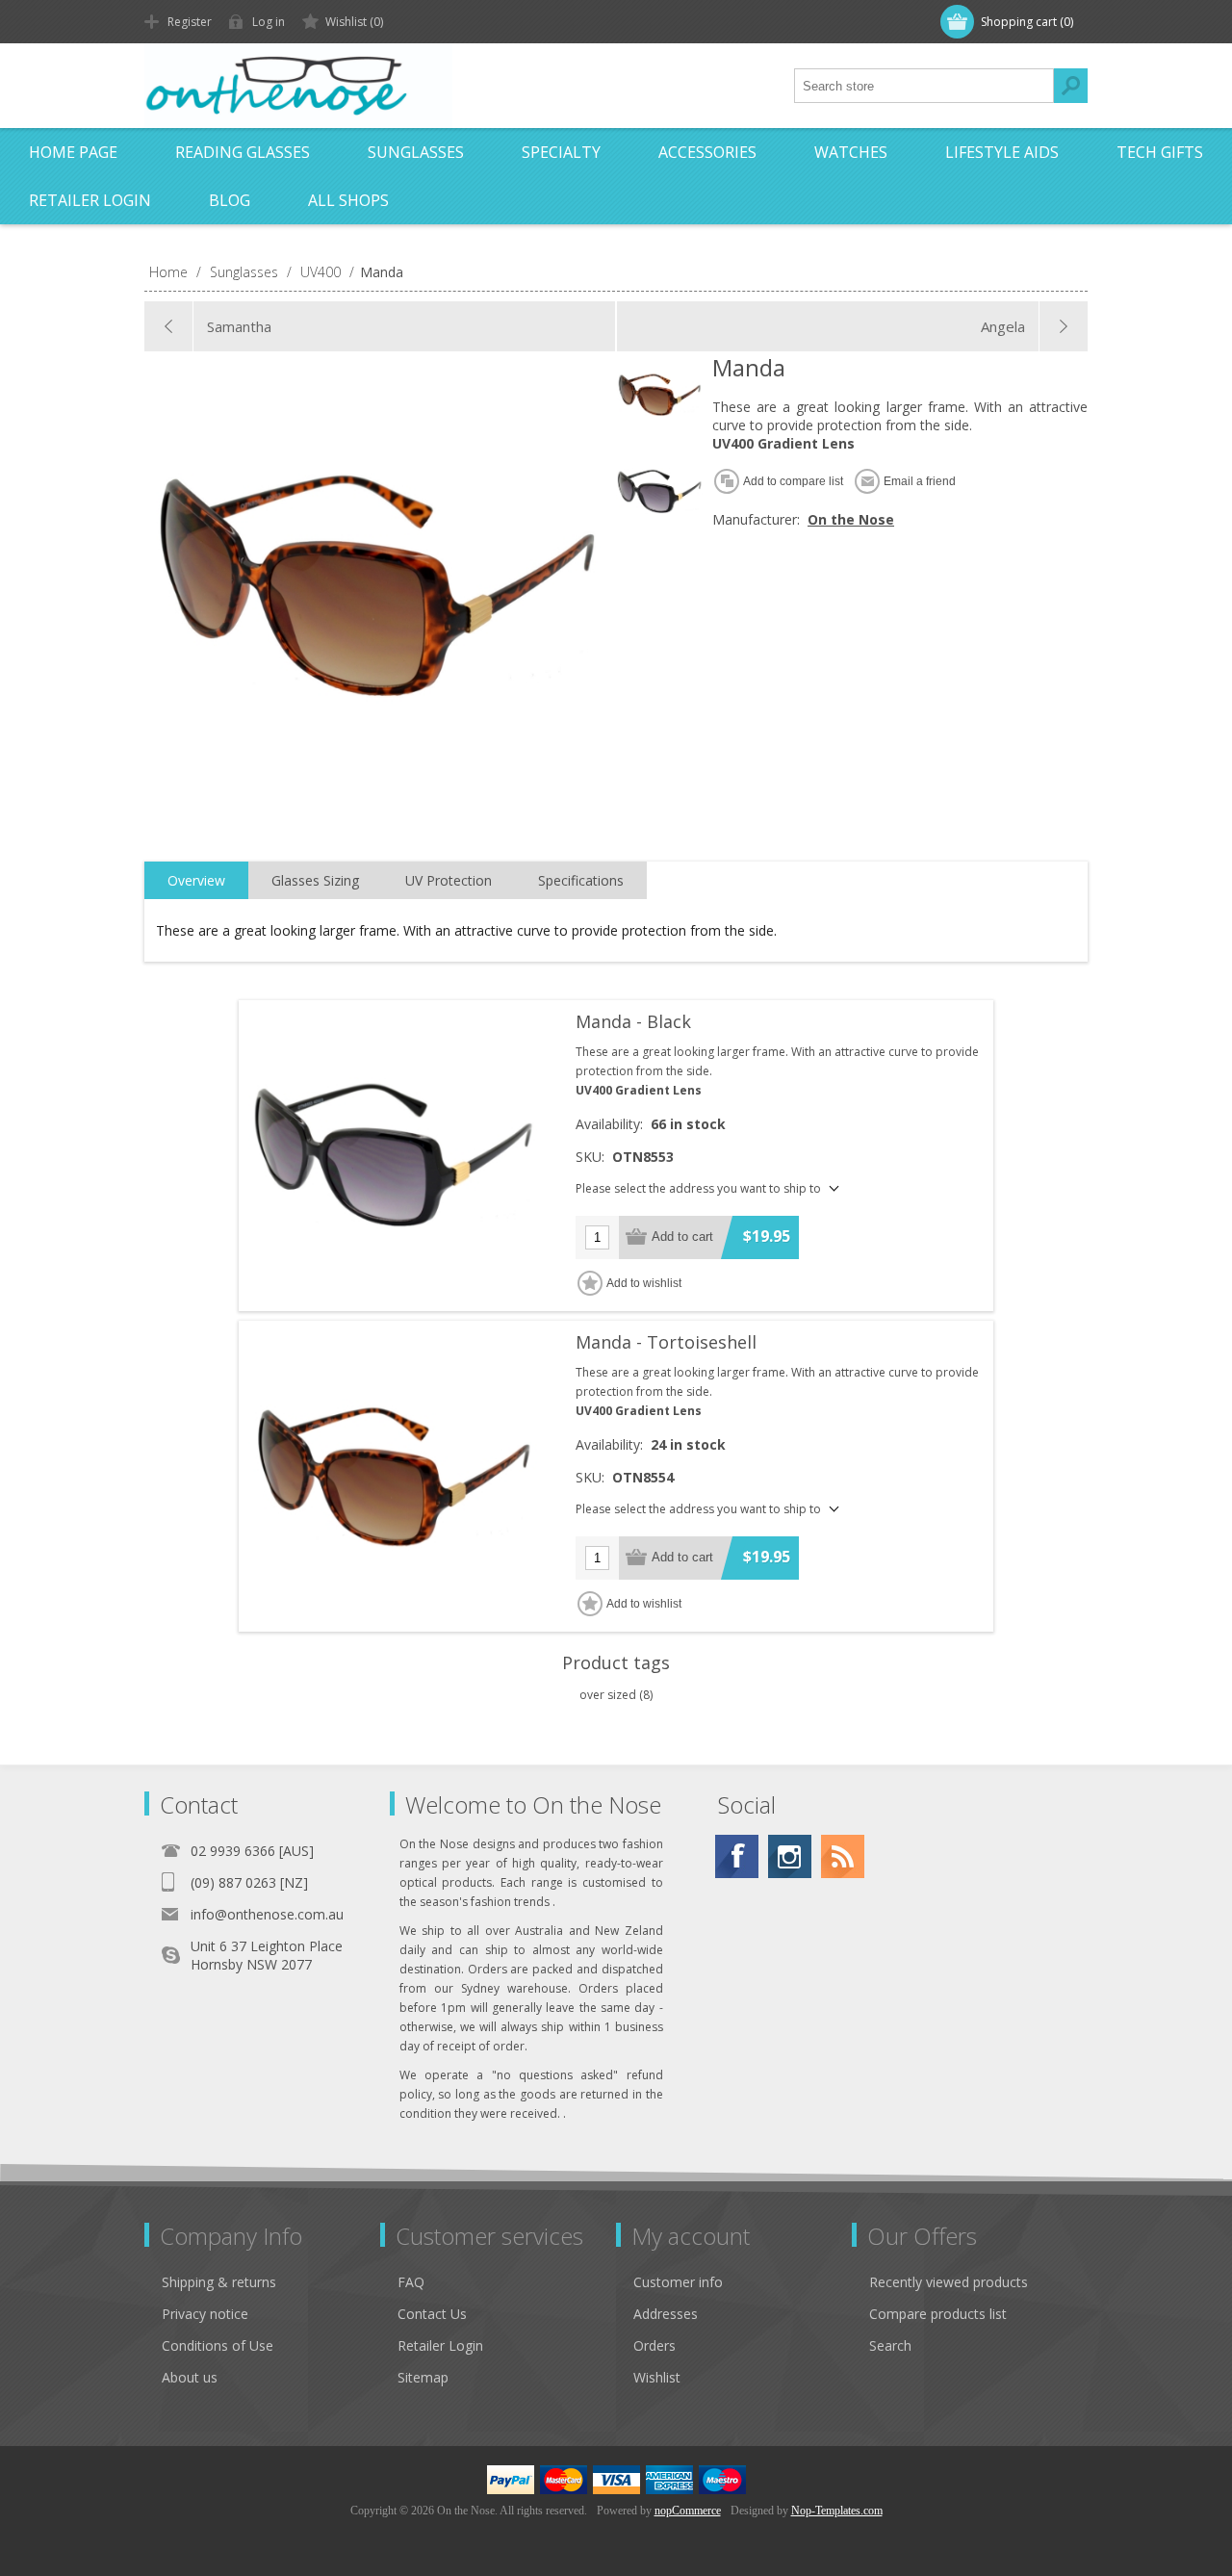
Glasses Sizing (315, 880)
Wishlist (657, 2377)
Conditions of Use (218, 2345)
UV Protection (449, 880)
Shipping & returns (219, 2282)
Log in (269, 22)
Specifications (581, 880)
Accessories (707, 152)
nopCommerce (688, 2511)
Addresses (666, 2314)
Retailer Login (90, 200)
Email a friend (920, 481)
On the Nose (851, 519)
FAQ (411, 2282)
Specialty (561, 152)
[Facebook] (737, 1856)
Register (190, 22)
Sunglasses (416, 152)
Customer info (678, 2282)
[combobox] (924, 86)
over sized (608, 1695)
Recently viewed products (949, 2282)
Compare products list (938, 2314)
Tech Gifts (1160, 152)
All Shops (348, 200)
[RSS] (843, 1856)
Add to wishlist (644, 1283)
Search (1070, 86)
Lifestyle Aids (1002, 152)
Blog (230, 200)
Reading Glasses (243, 152)
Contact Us (432, 2314)
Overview (196, 880)
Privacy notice (205, 2314)
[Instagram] (790, 1856)
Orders (654, 2345)
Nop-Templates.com (837, 2511)
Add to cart (682, 1236)
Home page (73, 152)
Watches (851, 152)
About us (190, 2377)
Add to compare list (793, 481)
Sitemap (423, 2377)
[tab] (196, 881)
